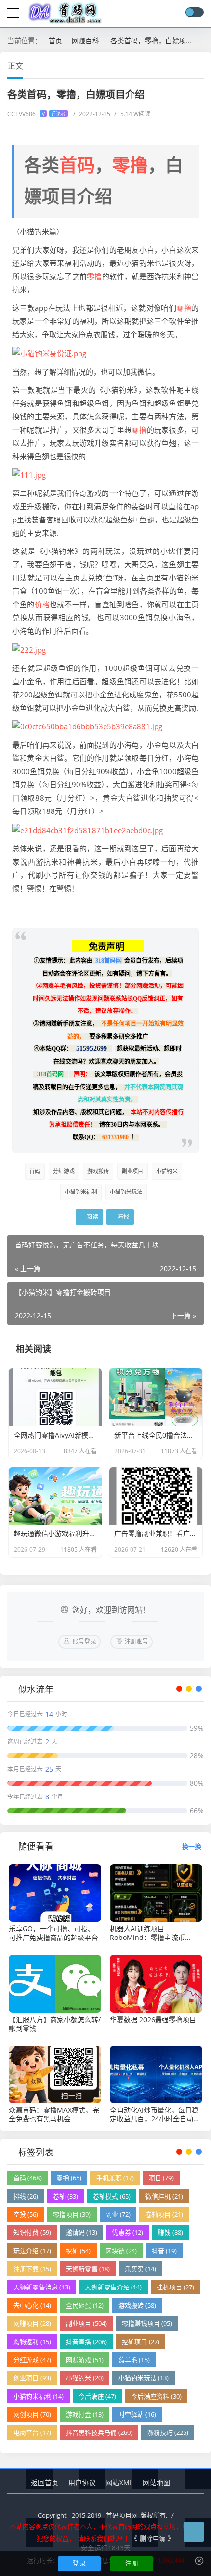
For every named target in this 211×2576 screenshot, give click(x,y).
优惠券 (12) (128, 2232)
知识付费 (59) (32, 2232)
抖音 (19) (164, 2251)
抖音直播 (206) (86, 2342)
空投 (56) (26, 2214)
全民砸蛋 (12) (85, 2305)
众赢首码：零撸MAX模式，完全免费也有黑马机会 (54, 2114)
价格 (42, 604)
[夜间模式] (194, 12)
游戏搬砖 (98, 1171)
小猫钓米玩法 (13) (144, 2378)
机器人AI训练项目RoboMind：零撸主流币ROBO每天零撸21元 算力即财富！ (156, 1933)
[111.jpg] (29, 474)
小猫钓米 (167, 1171)
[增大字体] (200, 65)
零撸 (130, 165)
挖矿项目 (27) (141, 2342)
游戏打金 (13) (85, 2414)
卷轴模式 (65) (112, 2196)
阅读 (92, 1217)
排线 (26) (26, 2196)
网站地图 (157, 2482)
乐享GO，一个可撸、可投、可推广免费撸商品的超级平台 (53, 1933)
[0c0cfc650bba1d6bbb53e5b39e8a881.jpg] (87, 726)
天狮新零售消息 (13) (42, 2287)
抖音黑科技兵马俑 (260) (99, 2432)
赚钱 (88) (171, 2232)
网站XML (119, 2482)
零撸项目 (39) (72, 2214)
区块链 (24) (121, 2251)
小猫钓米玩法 (126, 1192)
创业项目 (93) (32, 2378)
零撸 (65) (69, 2178)
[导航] (13, 12)
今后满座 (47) (97, 2396)
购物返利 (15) (32, 2342)
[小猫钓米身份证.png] (49, 352)
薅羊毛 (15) (134, 2360)
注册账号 (136, 1641)
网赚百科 (85, 41)
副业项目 (132, 1171)
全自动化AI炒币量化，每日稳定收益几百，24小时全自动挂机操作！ (155, 2114)
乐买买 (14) (140, 2269)
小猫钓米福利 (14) (39, 2396)
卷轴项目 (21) (164, 2214)
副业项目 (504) (86, 2323)
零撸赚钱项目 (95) (147, 2323)
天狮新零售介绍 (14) (113, 2287)
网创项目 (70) (32, 2414)
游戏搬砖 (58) (137, 2305)
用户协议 (82, 2482)
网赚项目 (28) (32, 2323)
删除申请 (153, 2538)
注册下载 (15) (32, 2269)
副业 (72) (118, 2214)
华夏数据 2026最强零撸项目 (153, 2020)
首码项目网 (122, 2515)
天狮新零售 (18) (88, 2269)
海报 (122, 1217)
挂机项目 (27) (175, 2287)
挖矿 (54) (78, 2251)
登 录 (79, 2563)
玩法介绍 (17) (32, 2251)
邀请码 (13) (81, 2232)
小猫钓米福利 (81, 1192)
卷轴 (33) (66, 2196)
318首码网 (108, 961)
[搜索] (176, 13)
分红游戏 (64, 1171)
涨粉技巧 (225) (168, 2432)
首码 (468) (27, 2178)
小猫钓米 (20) (85, 2378)
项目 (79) (161, 2178)
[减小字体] (183, 65)
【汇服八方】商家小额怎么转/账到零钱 (55, 2024)
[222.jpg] (29, 649)
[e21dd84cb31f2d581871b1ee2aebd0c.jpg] (88, 829)
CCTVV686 (37, 114)
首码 (77, 165)
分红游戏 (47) (32, 2360)
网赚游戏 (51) (85, 2360)
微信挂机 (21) (164, 2196)
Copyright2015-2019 (69, 2515)
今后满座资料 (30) (156, 2396)
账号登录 (84, 1641)
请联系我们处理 (100, 2538)
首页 (55, 41)
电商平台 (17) (32, 2432)
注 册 (132, 2563)
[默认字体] (191, 65)
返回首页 (45, 2482)
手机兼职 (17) (115, 2178)
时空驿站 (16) (137, 2414)
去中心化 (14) (32, 2305)
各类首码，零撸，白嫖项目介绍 (158, 41)
